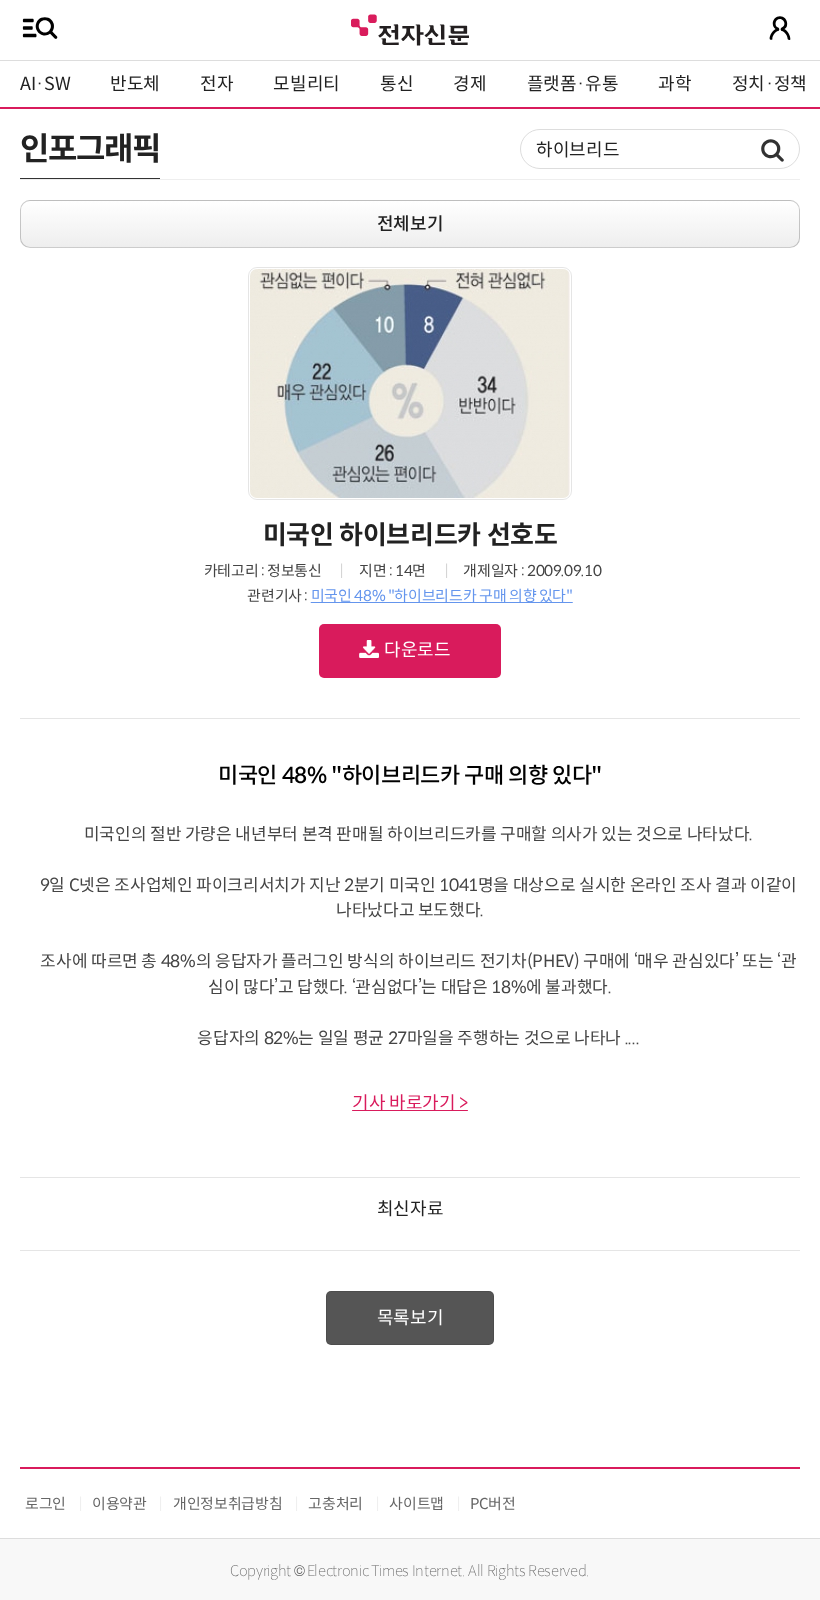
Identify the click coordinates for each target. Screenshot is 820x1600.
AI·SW (45, 84)
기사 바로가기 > (410, 1103)
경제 (469, 84)
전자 (216, 84)
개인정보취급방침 (227, 1503)
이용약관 (119, 1503)
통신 (396, 84)
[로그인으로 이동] (780, 28)
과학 (674, 84)
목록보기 (410, 1318)
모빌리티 (306, 84)
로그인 (45, 1503)
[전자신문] (410, 27)
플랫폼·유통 (573, 84)
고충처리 (335, 1503)
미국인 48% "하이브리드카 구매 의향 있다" (442, 595)
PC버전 (493, 1503)
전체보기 (410, 224)
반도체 (135, 84)
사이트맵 (416, 1503)
